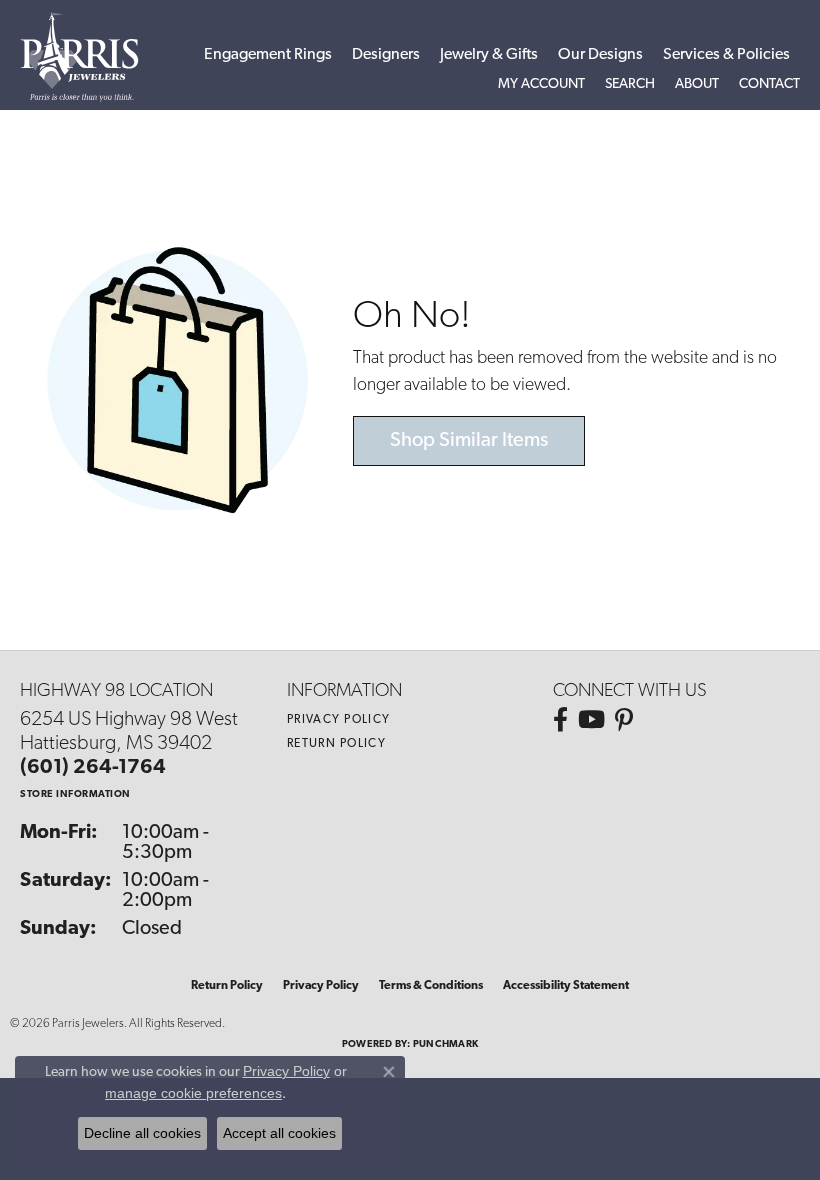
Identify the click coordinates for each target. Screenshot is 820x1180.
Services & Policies (726, 55)
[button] (541, 85)
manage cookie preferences (193, 1093)
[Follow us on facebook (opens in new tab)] (560, 720)
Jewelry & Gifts (489, 55)
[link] (769, 85)
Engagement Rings (268, 55)
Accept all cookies (279, 1133)
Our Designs (600, 55)
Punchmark (445, 1044)
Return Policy (337, 744)
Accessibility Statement (566, 986)
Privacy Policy (339, 720)
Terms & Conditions (431, 986)
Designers (386, 55)
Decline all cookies (142, 1133)
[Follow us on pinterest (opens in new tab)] (624, 720)
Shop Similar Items (469, 441)
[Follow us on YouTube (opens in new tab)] (591, 720)
